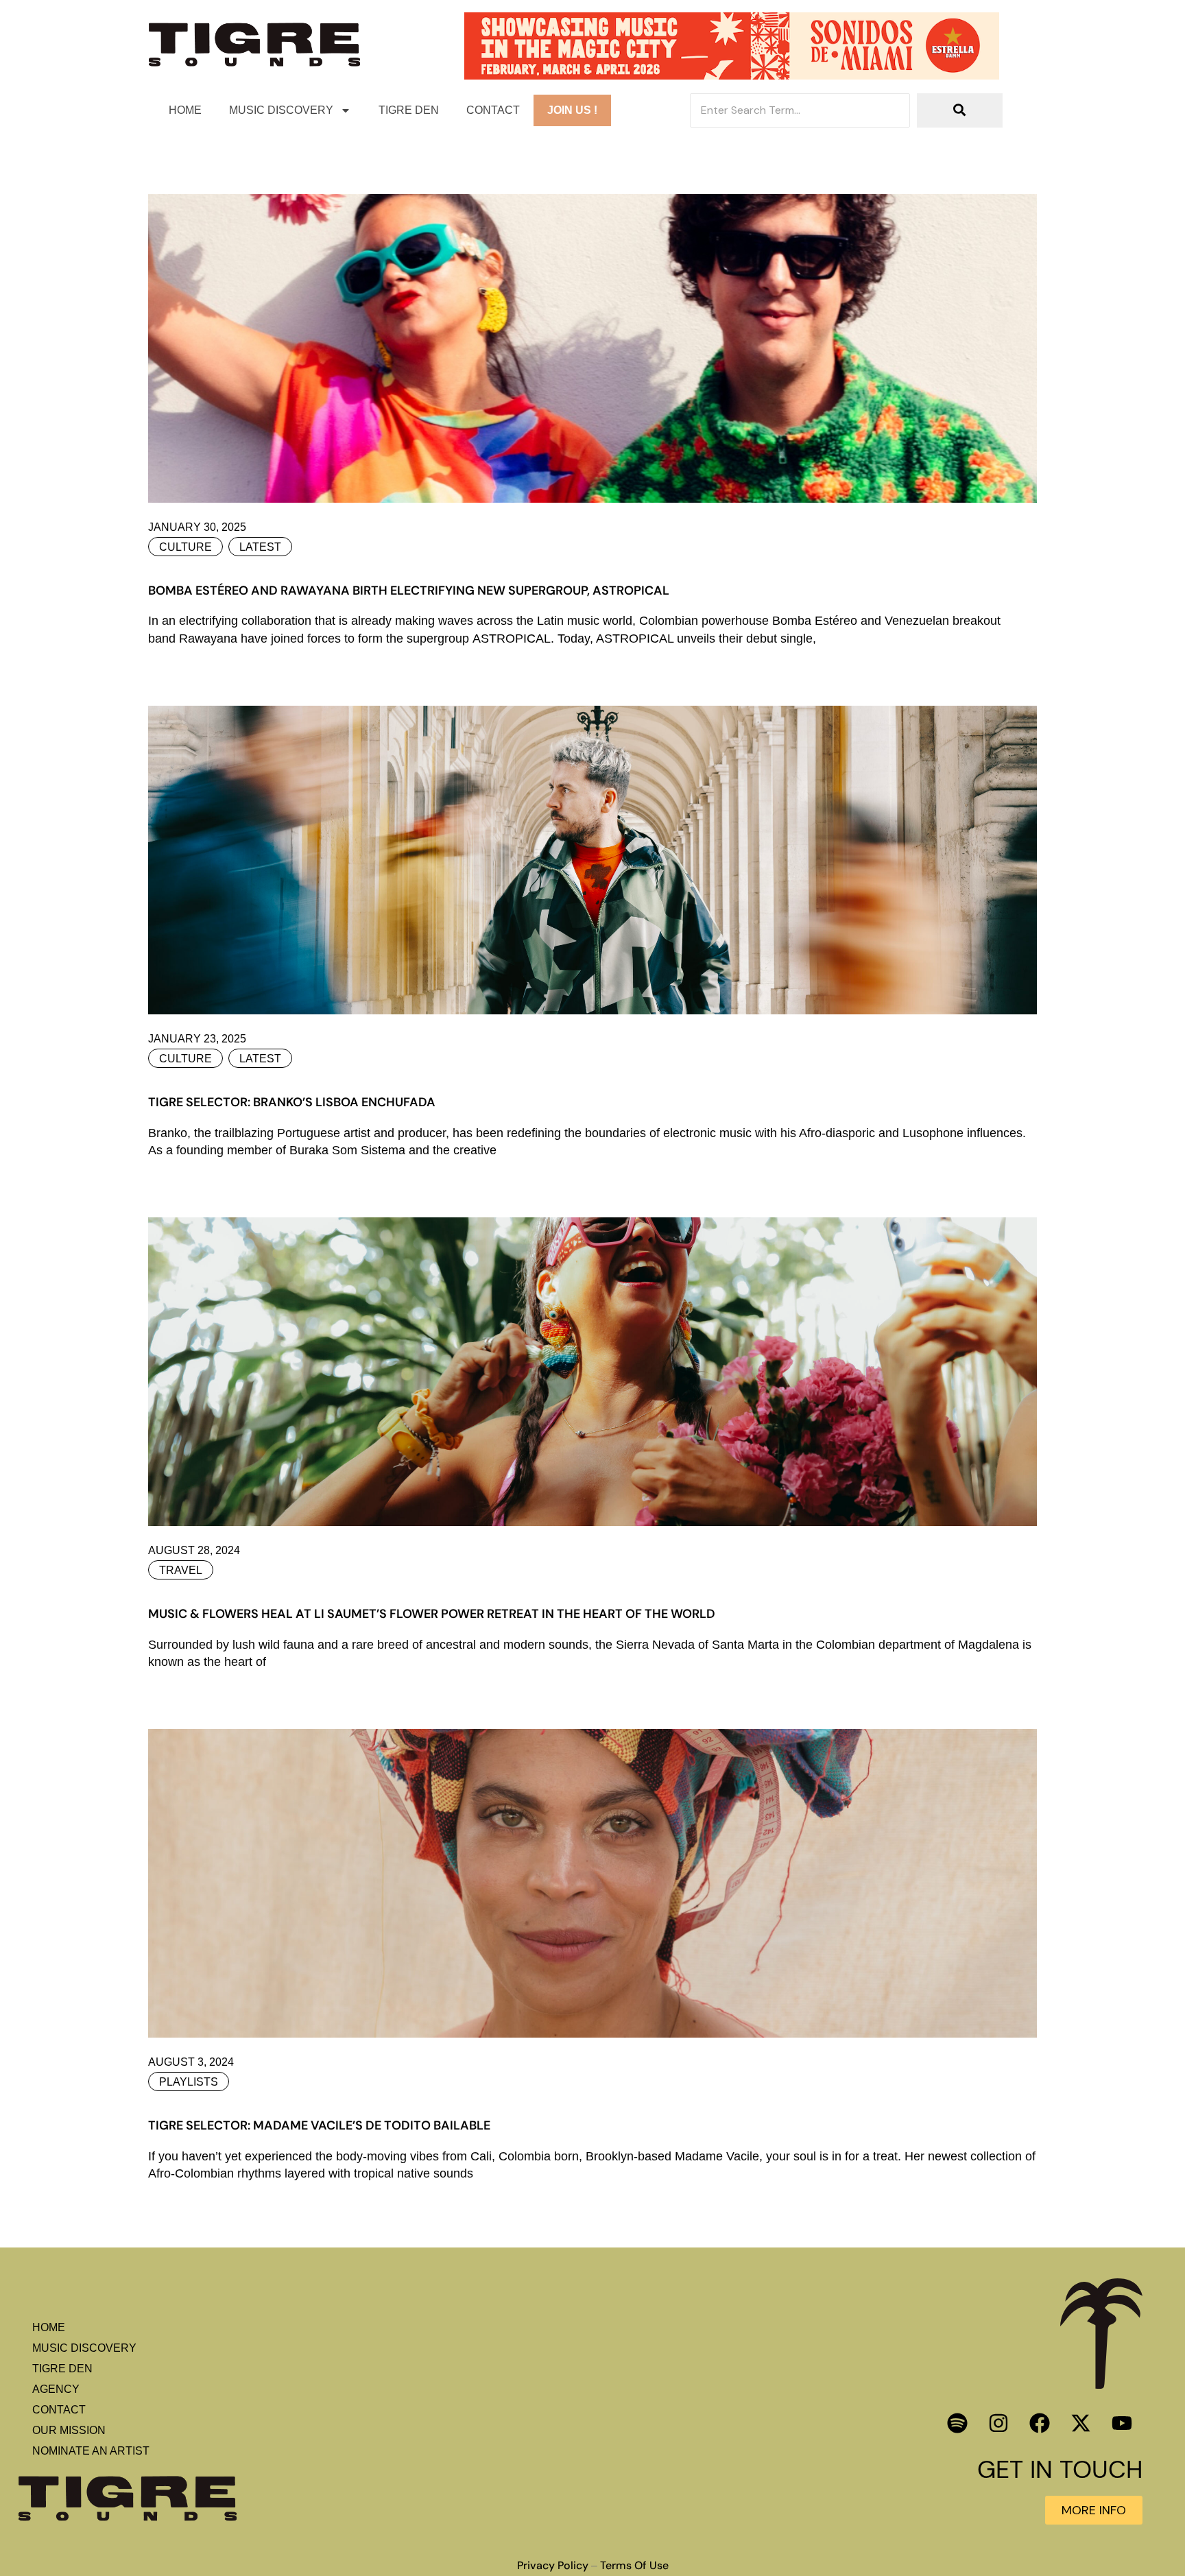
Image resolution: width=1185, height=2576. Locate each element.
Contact (493, 110)
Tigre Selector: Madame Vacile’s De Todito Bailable (319, 2125)
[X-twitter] (1081, 2423)
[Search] (960, 110)
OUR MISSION (69, 2430)
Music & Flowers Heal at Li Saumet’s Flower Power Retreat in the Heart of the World (432, 1614)
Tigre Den (409, 110)
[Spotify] (957, 2423)
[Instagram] (998, 2423)
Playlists (189, 2082)
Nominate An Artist (91, 2451)
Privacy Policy (553, 2566)
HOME (185, 110)
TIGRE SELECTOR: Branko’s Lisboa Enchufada (292, 1102)
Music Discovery (281, 110)
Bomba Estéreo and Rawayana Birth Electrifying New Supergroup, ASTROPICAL (409, 591)
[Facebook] (1040, 2423)
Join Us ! (572, 110)
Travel (181, 1570)
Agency (56, 2389)
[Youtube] (1122, 2423)
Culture (185, 547)
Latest (260, 547)
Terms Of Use (634, 2566)
